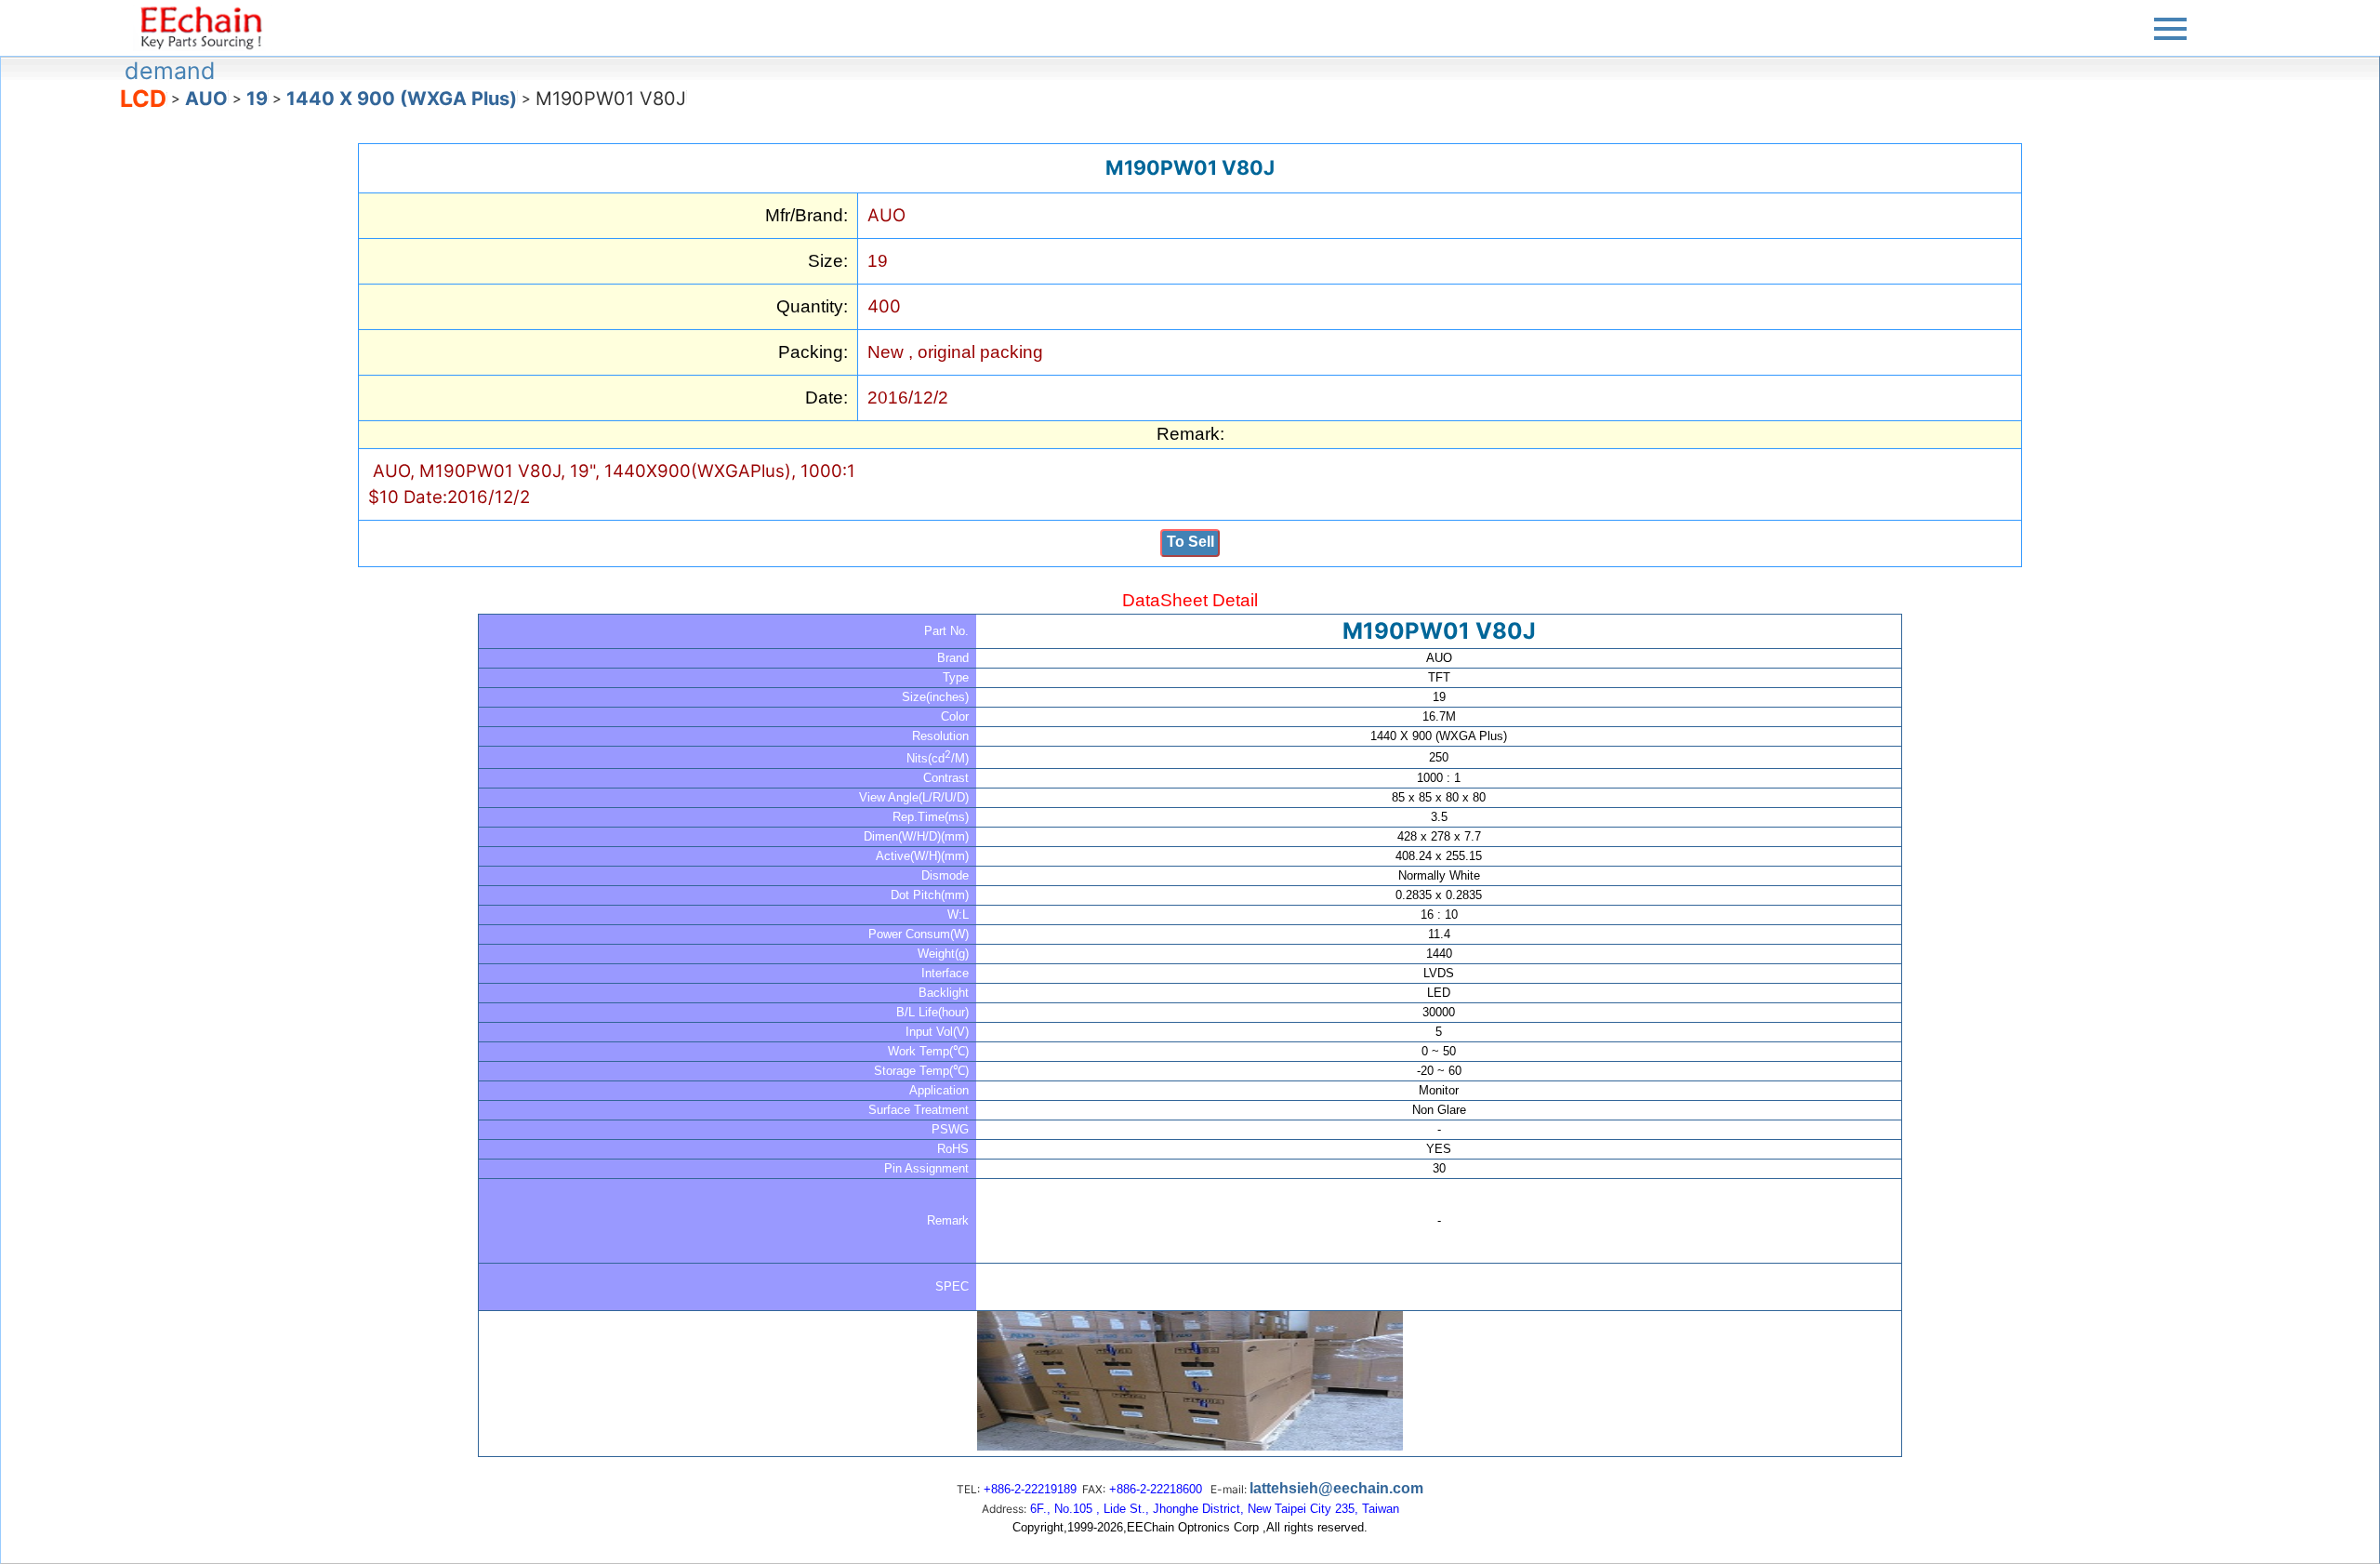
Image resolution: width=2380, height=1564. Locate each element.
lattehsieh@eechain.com (1336, 1488)
